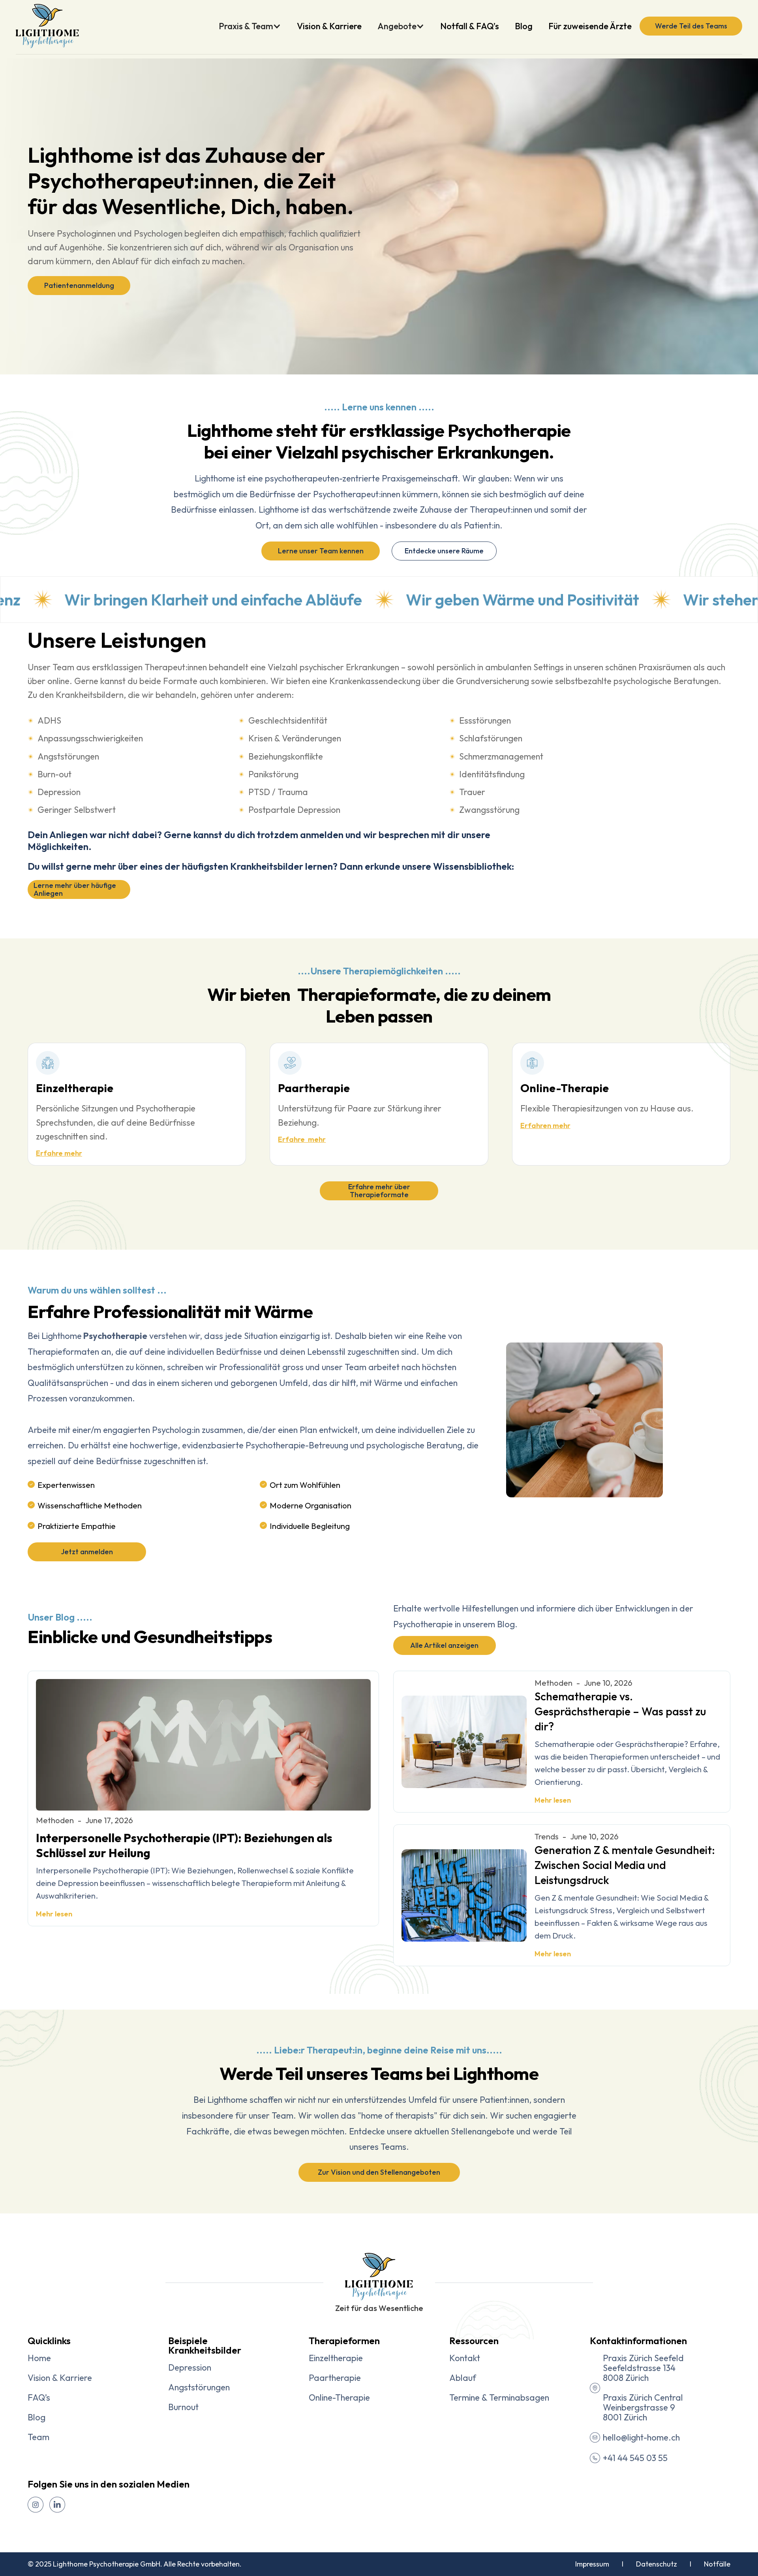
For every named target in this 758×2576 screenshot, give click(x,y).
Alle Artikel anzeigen (444, 1645)
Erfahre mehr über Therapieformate (379, 1191)
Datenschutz (657, 2564)
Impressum (594, 2564)
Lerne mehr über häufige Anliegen (75, 889)
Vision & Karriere (329, 26)
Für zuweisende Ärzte (590, 26)
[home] (47, 26)
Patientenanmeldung (79, 285)
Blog (524, 26)
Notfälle (717, 2564)
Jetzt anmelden (87, 1552)
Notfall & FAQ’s (470, 26)
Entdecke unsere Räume (444, 551)
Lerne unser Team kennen (321, 551)
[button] (254, 26)
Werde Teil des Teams (691, 26)
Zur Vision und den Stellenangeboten (379, 2172)
